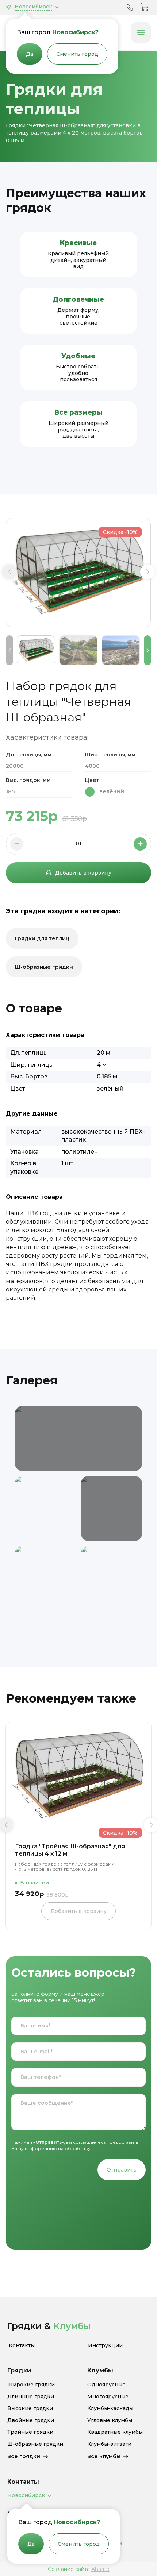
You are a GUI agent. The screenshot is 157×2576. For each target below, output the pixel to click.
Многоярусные (108, 2397)
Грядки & (49, 2326)
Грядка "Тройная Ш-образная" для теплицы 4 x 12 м (70, 1850)
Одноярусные (106, 2385)
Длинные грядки (31, 2397)
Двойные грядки (31, 2420)
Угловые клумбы (110, 2420)
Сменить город (77, 54)
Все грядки (24, 2456)
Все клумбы (104, 2456)
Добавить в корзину (83, 873)
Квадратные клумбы (115, 2432)
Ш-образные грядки (44, 967)
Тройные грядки (30, 2432)
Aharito (100, 2569)
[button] (9, 572)
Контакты (22, 2346)
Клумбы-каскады (110, 2408)
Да (30, 54)
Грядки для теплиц (42, 938)
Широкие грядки (31, 2385)
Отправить (122, 2170)
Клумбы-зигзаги (109, 2444)
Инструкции (105, 2346)
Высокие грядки (30, 2408)
